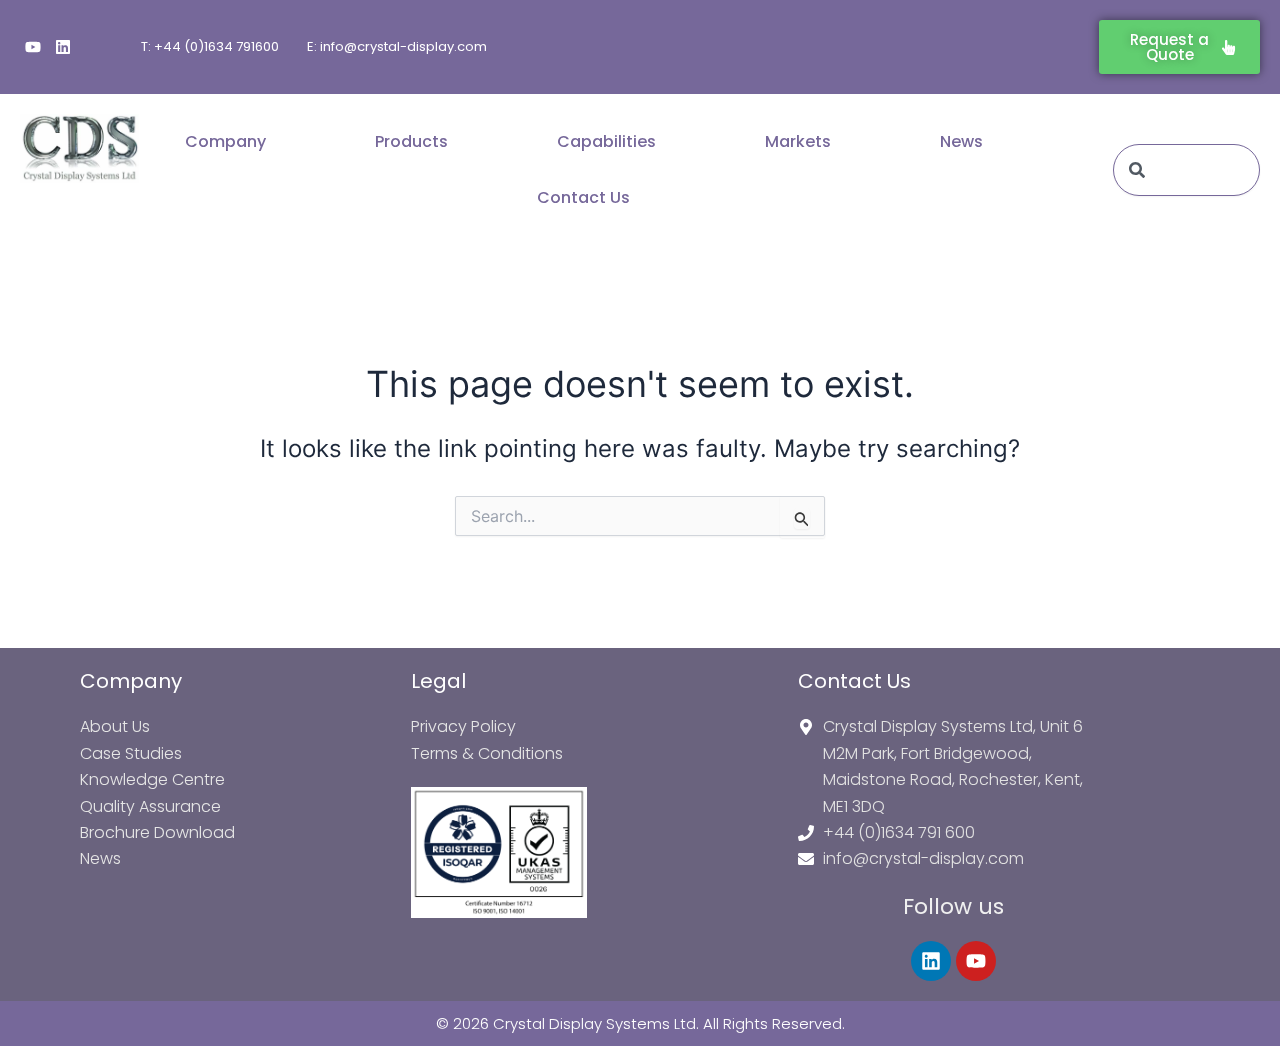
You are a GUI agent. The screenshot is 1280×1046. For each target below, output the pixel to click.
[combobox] (1186, 170)
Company (225, 141)
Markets (798, 141)
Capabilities (606, 141)
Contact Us (583, 197)
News (961, 141)
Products (411, 141)
